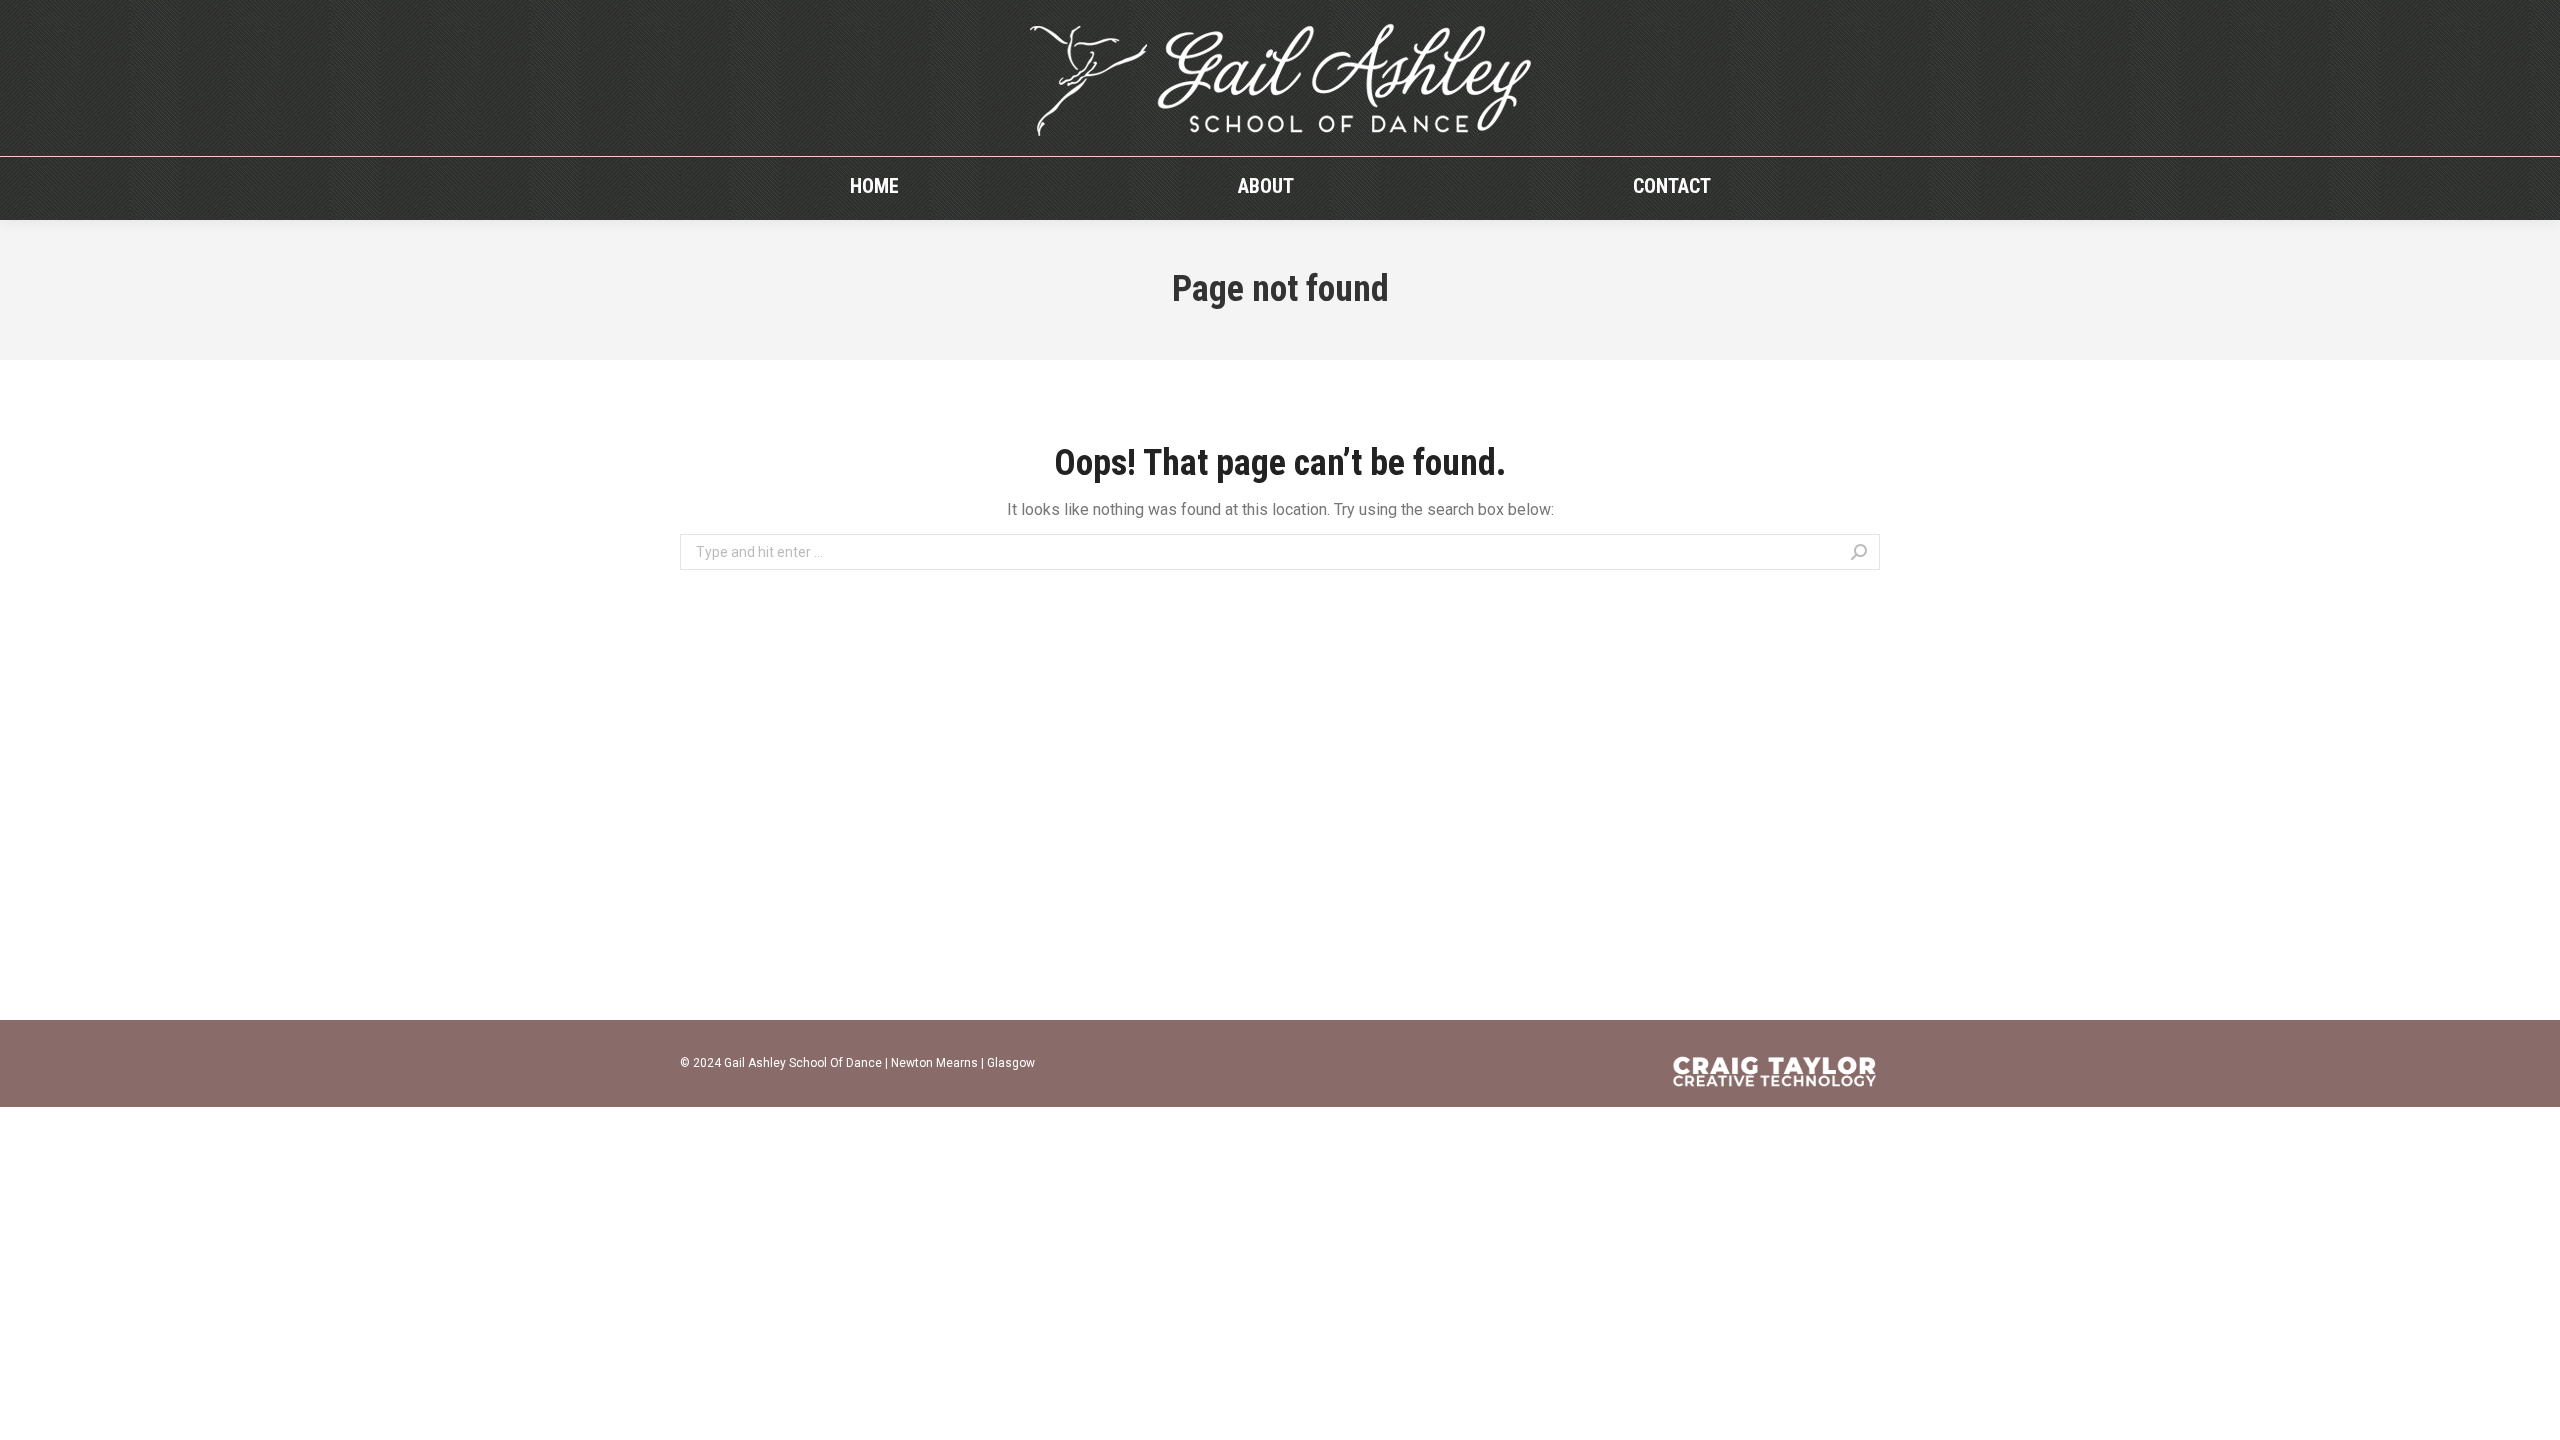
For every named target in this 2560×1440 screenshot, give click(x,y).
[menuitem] (874, 186)
